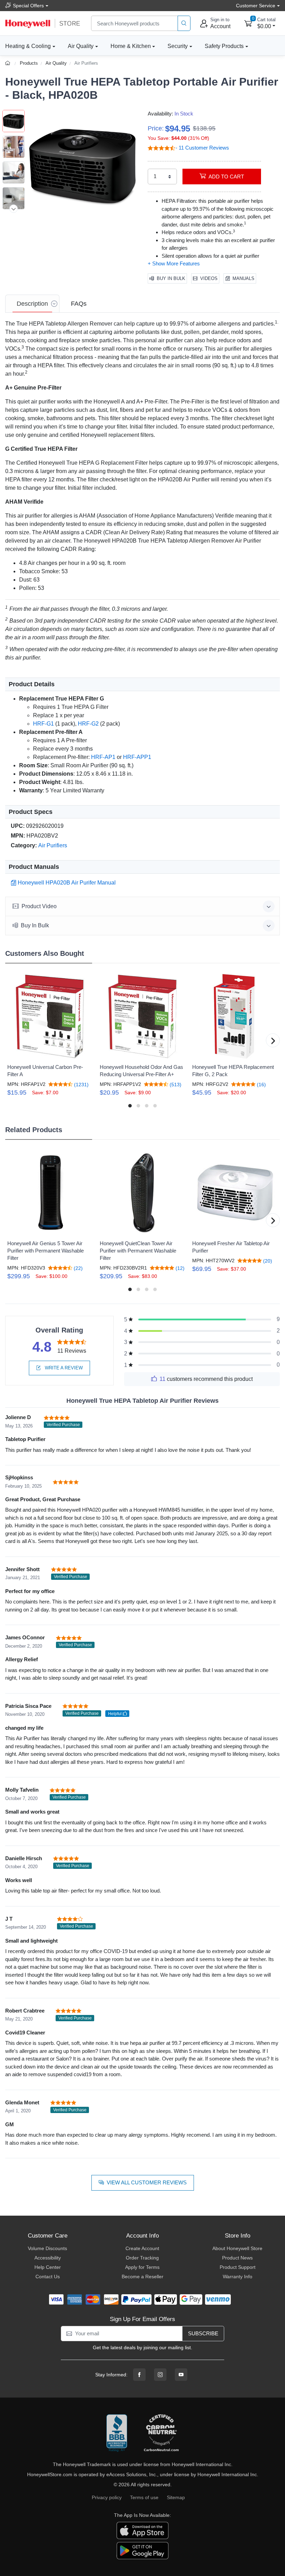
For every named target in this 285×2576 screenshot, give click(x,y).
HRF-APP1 (137, 757)
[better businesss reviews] (117, 2433)
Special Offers (28, 6)
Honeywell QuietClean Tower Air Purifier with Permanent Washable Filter (138, 1251)
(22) (78, 1268)
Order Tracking (142, 2258)
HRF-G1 (43, 724)
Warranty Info (238, 2277)
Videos (209, 278)
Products (29, 63)
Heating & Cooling (28, 46)
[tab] (32, 304)
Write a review (63, 1368)
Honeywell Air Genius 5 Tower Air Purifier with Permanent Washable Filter (46, 1251)
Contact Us (48, 2277)
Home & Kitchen (131, 46)
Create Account (142, 2248)
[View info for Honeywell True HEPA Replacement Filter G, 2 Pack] (235, 1016)
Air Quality (81, 46)
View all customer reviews (147, 2182)
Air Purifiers (86, 63)
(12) (179, 1268)
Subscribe (203, 2333)
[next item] (14, 209)
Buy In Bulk (171, 278)
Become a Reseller (142, 2277)
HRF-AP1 (103, 757)
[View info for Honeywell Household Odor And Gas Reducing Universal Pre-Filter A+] (142, 1016)
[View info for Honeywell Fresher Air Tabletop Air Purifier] (235, 1193)
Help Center (48, 2267)
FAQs (79, 304)
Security (178, 46)
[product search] (184, 23)
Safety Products (224, 46)
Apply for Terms (142, 2267)
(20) (267, 1261)
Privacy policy (107, 2497)
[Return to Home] (9, 63)
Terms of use (144, 2497)
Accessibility (48, 2258)
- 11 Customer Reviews (202, 148)
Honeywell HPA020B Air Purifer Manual (67, 883)
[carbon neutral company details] (161, 2433)
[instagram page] (160, 2375)
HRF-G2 (88, 724)
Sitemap (176, 2497)
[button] (83, 165)
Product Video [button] (39, 906)
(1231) (81, 1084)
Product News (237, 2258)
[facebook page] (139, 2375)
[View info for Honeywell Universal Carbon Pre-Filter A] (50, 1016)
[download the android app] (142, 2550)
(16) (261, 1084)
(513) (175, 1084)
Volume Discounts (47, 2248)
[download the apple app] (142, 2530)
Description (32, 304)
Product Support (238, 2267)
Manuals (243, 278)
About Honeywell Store (237, 2248)
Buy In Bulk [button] (35, 925)
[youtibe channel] (181, 2375)
